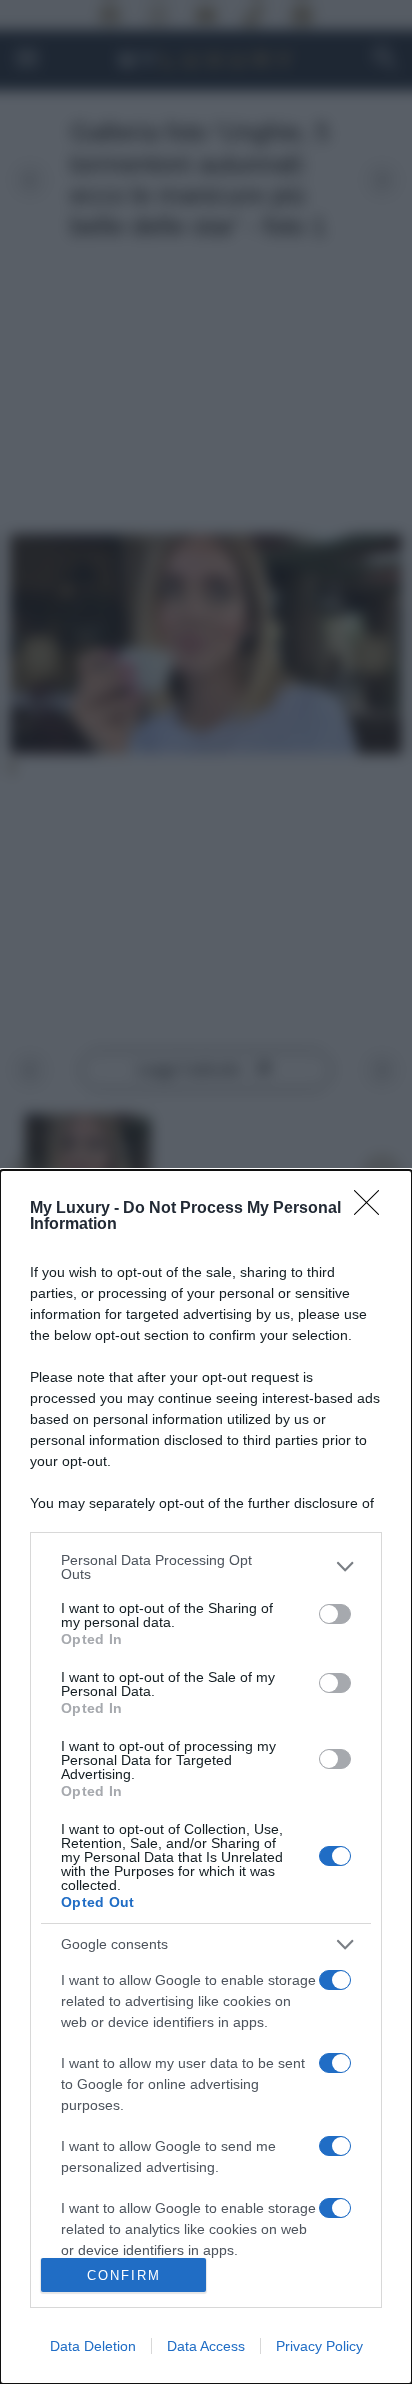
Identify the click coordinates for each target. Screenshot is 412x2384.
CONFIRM (124, 2275)
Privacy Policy (319, 2346)
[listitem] (206, 1567)
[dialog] (206, 1777)
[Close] (373, 1209)
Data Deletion (93, 2346)
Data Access (206, 2346)
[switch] (335, 1614)
